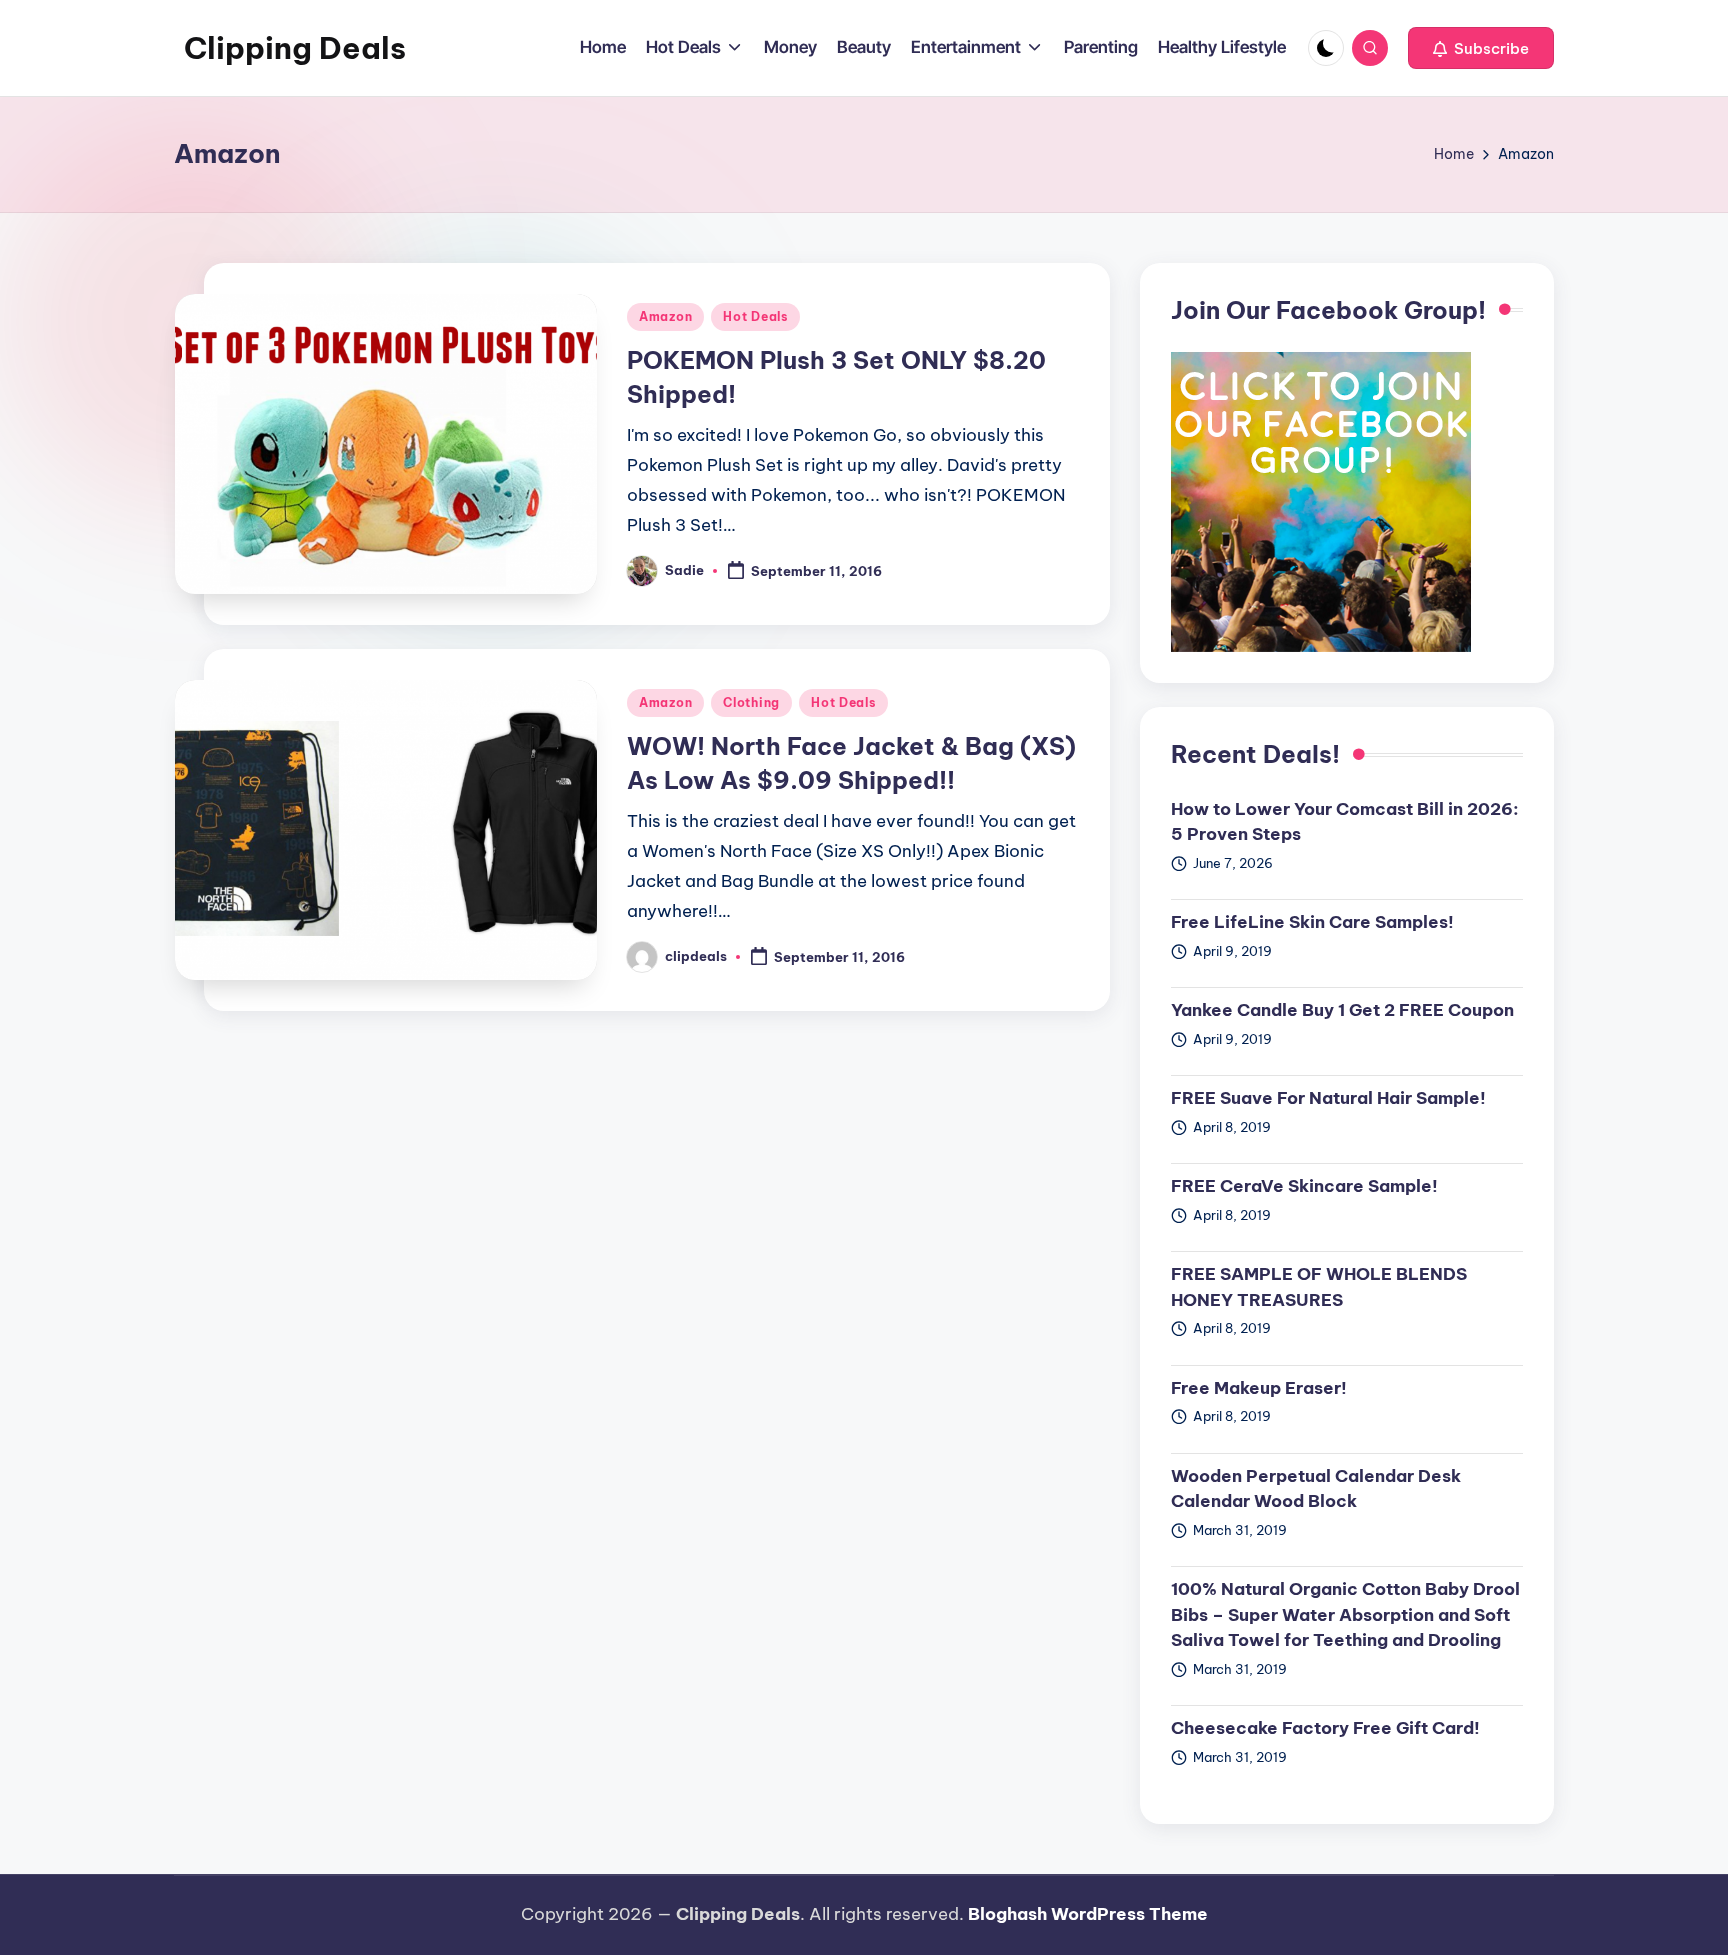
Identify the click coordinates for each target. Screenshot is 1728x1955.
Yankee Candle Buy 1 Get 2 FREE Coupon (1342, 1010)
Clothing (751, 702)
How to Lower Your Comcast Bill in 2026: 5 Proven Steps (1345, 822)
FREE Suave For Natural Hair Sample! (1328, 1098)
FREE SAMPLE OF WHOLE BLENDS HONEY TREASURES (1319, 1287)
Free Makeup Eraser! (1259, 1388)
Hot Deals (755, 316)
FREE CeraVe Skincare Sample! (1304, 1186)
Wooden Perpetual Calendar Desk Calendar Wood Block (1316, 1489)
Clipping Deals (295, 48)
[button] (1481, 48)
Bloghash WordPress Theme (1088, 1914)
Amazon (665, 316)
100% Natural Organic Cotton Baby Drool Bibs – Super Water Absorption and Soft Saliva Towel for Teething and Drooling (1345, 1614)
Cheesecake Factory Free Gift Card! (1325, 1728)
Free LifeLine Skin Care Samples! (1312, 922)
